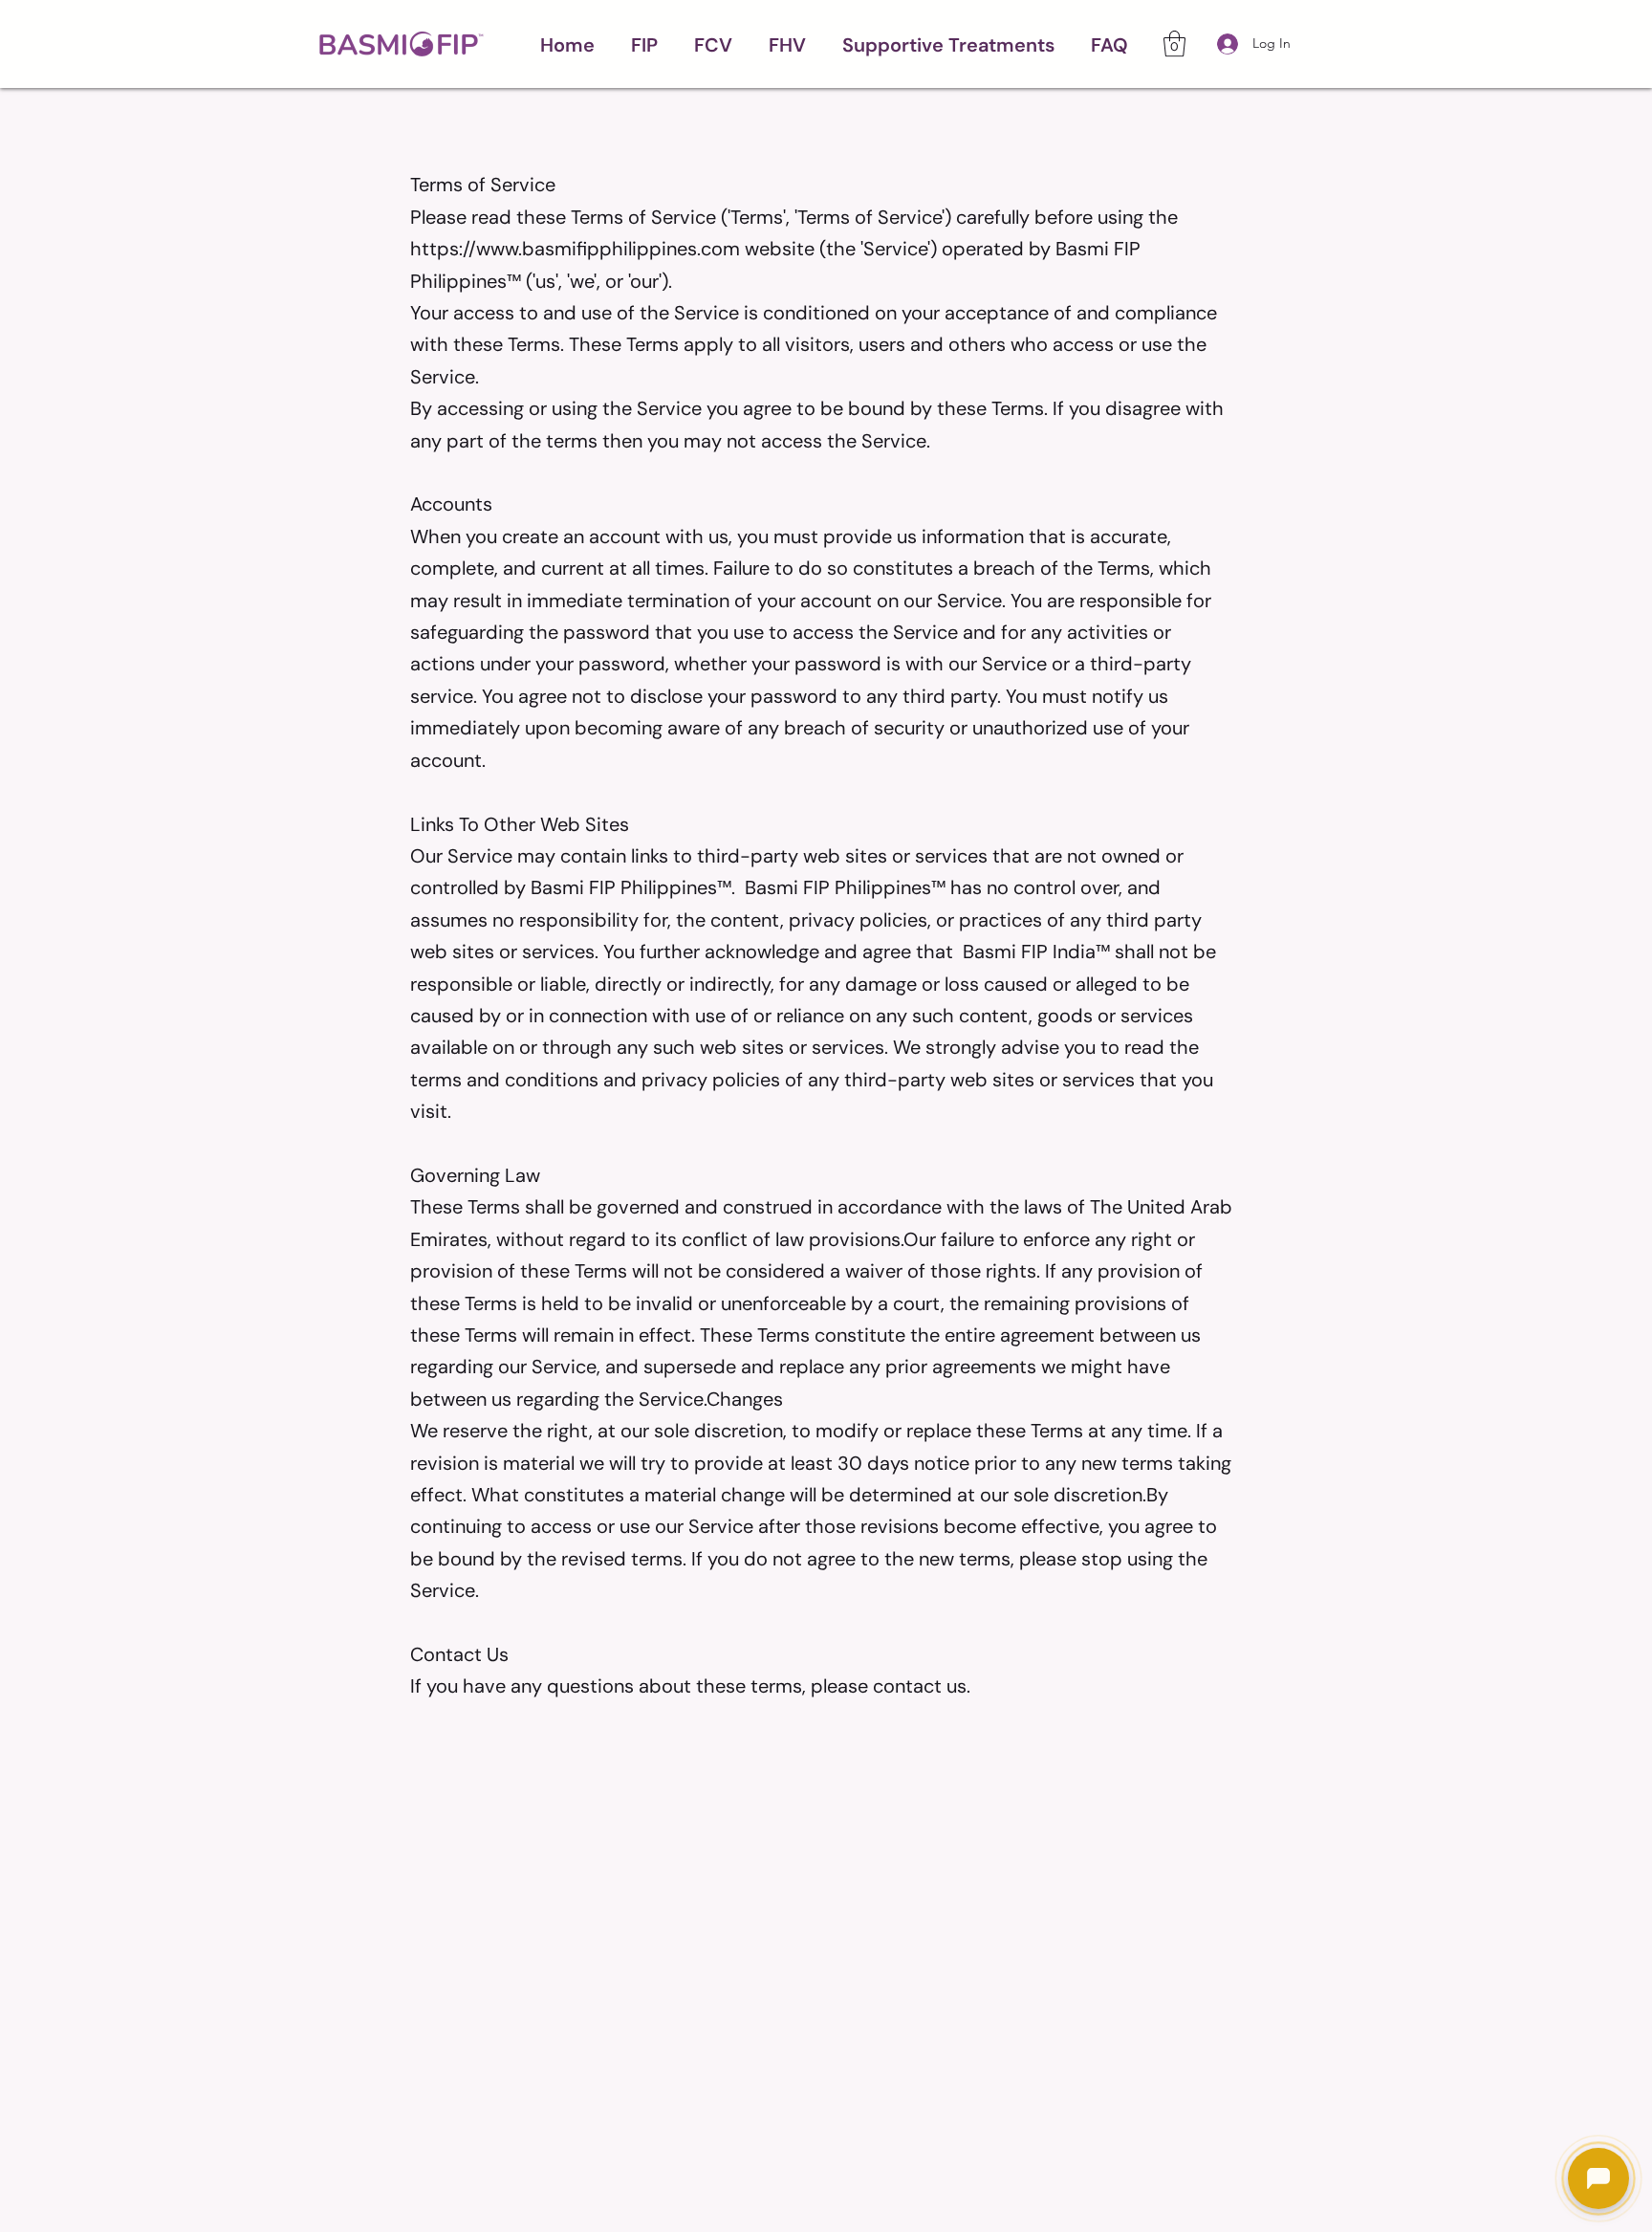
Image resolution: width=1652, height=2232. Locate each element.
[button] (644, 44)
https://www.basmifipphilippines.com (575, 249)
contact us (920, 1686)
